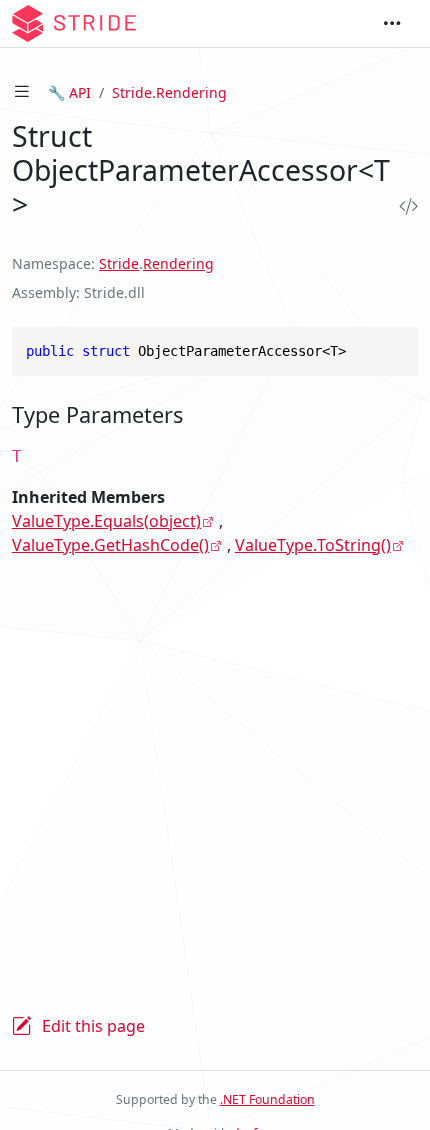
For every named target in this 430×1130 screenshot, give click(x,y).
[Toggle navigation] (392, 24)
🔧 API (69, 92)
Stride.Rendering (169, 92)
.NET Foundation (267, 1099)
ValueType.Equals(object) (106, 521)
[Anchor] (198, 414)
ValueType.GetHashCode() (110, 545)
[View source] (403, 206)
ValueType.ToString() (313, 545)
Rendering (178, 263)
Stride (119, 263)
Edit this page (93, 1026)
